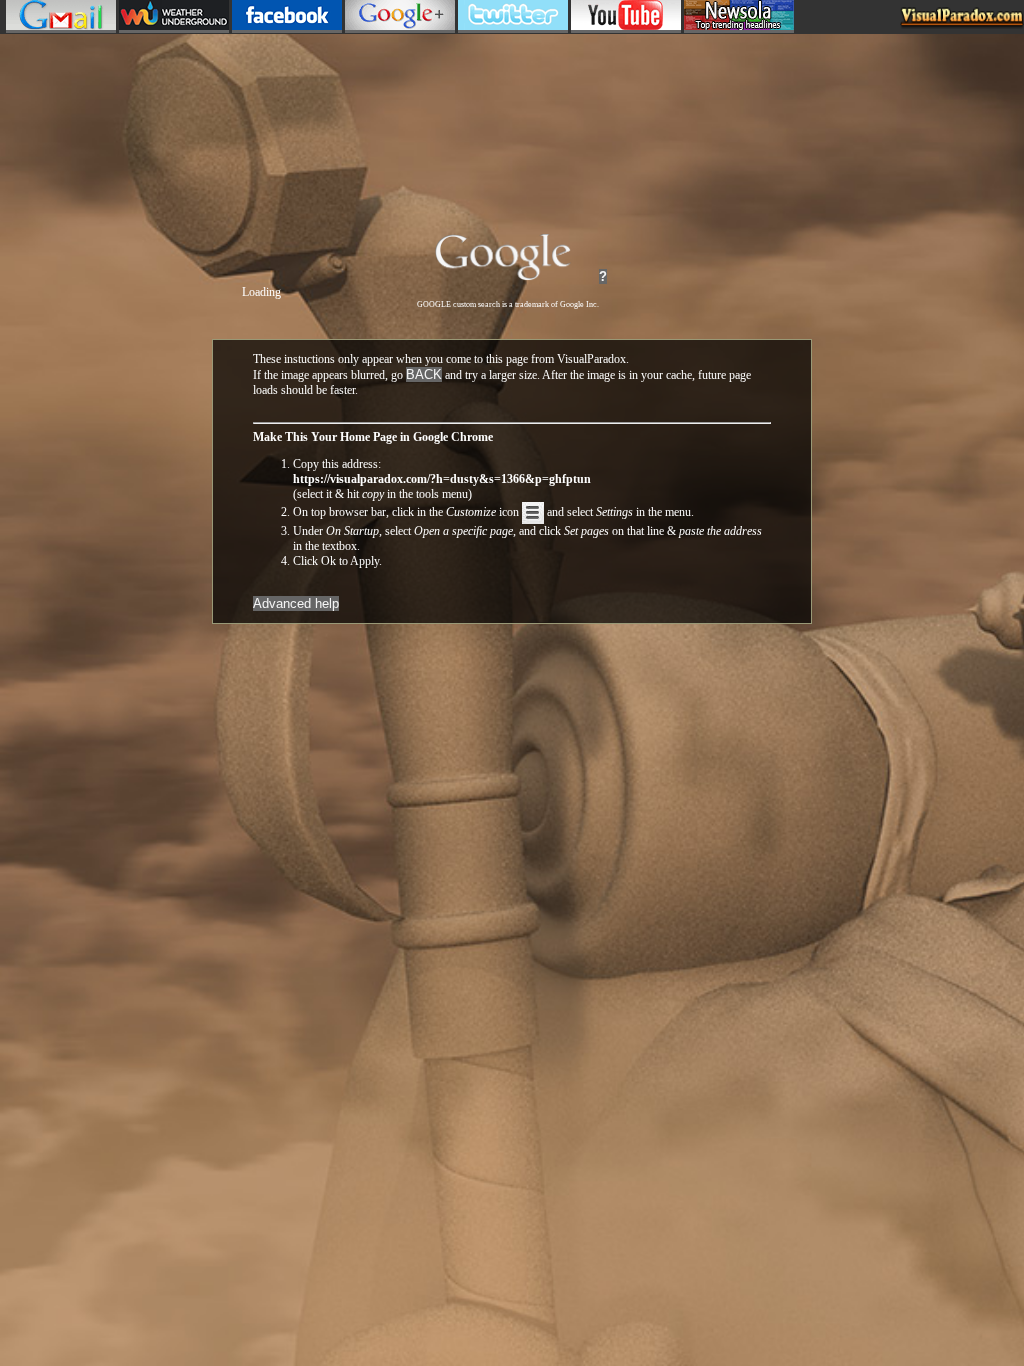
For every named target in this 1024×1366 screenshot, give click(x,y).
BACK (424, 374)
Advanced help (296, 603)
